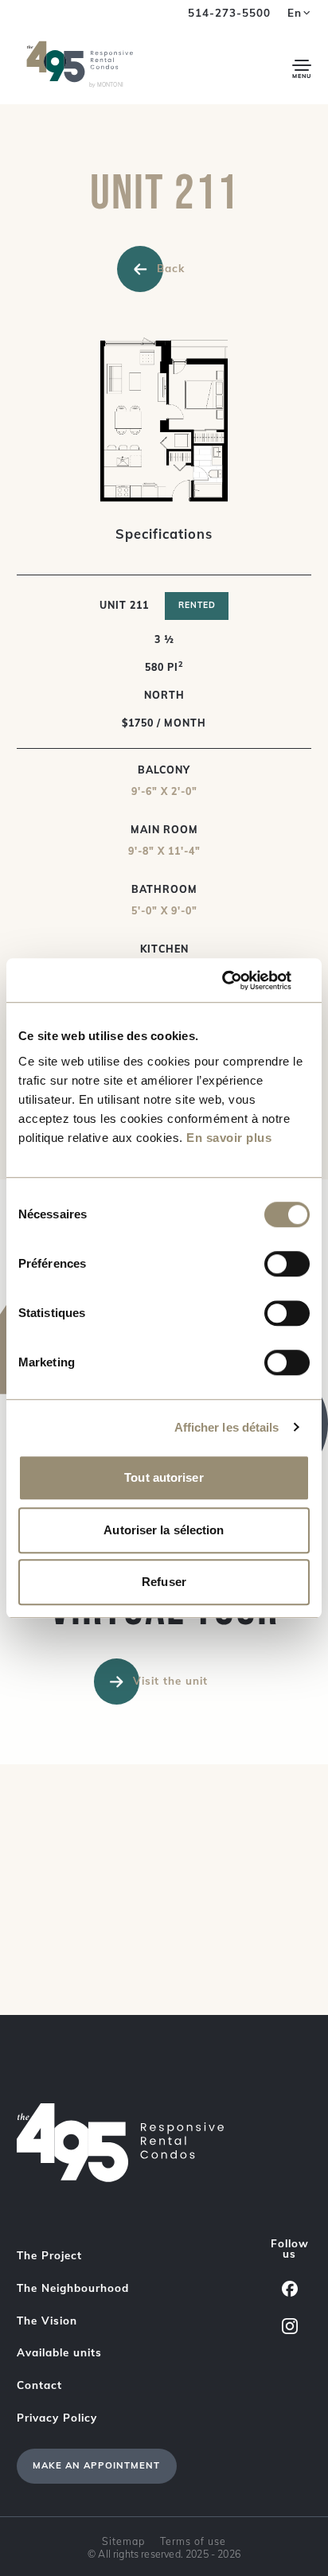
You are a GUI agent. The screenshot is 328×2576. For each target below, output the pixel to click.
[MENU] (302, 65)
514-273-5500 (229, 13)
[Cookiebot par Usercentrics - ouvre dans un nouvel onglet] (240, 980)
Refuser (164, 1582)
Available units (59, 2352)
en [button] (295, 13)
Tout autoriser (164, 1477)
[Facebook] (290, 2288)
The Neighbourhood (73, 2288)
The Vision (47, 2321)
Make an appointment (96, 2465)
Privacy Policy (57, 2418)
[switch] (287, 1264)
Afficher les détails (227, 1427)
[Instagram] (290, 2326)
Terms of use (193, 2541)
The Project (49, 2255)
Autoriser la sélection (164, 1530)
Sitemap (123, 2541)
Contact (39, 2385)
